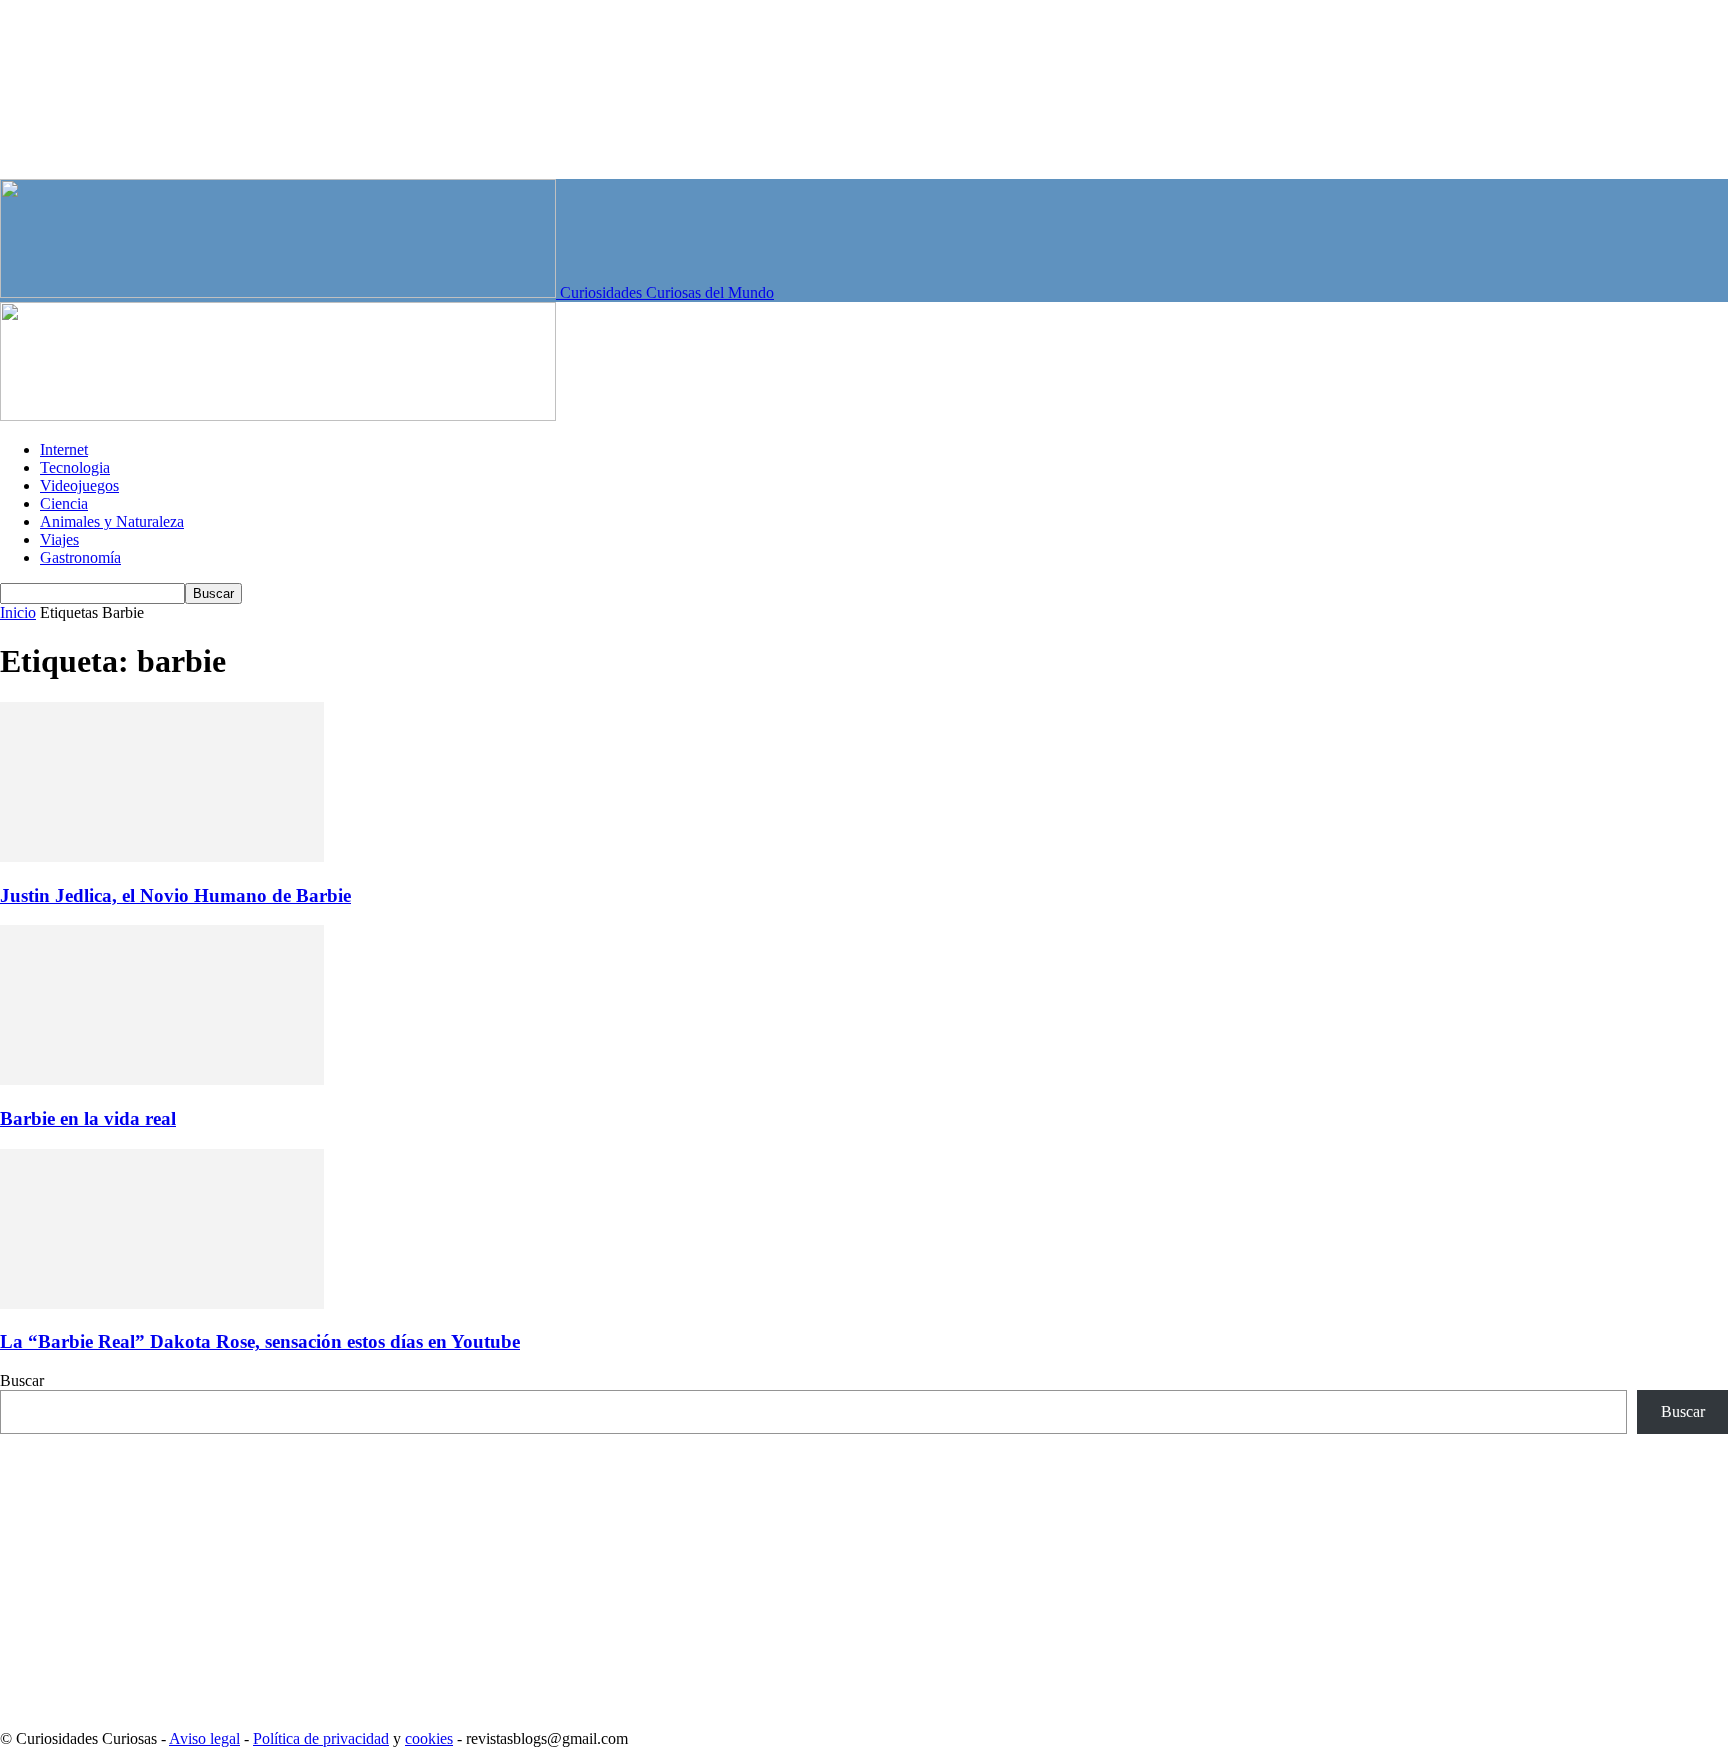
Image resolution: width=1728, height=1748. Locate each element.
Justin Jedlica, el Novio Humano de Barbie (175, 895)
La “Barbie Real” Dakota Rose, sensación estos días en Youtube (260, 1341)
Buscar (22, 1380)
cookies (429, 1738)
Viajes (59, 539)
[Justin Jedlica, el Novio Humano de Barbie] (162, 856)
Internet (64, 449)
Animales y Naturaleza (112, 521)
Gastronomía (80, 557)
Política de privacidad (321, 1738)
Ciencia (64, 503)
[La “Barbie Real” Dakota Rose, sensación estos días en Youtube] (162, 1303)
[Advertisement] (600, 1574)
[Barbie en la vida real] (162, 1079)
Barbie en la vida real (88, 1118)
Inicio (18, 612)
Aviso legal (204, 1738)
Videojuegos (79, 485)
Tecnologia (75, 467)
